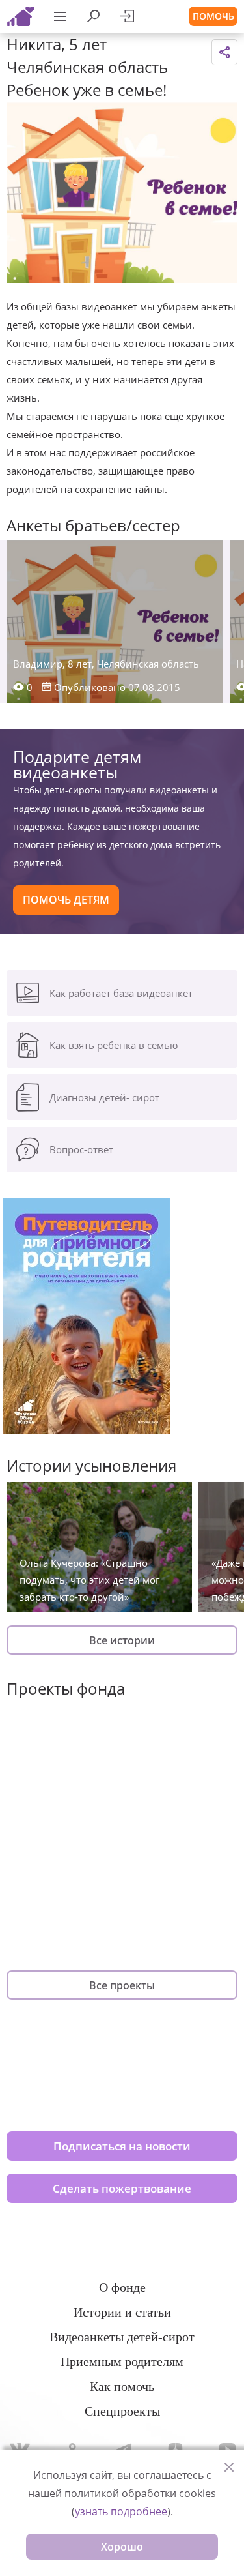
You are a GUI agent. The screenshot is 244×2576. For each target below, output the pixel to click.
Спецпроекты (122, 2411)
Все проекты (122, 1985)
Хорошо (122, 2547)
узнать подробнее (121, 2511)
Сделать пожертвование (122, 2188)
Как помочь (122, 2386)
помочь (213, 16)
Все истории (122, 1640)
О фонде (122, 2287)
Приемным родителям (122, 2361)
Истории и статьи (122, 2312)
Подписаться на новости (122, 2146)
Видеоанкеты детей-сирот (122, 2337)
